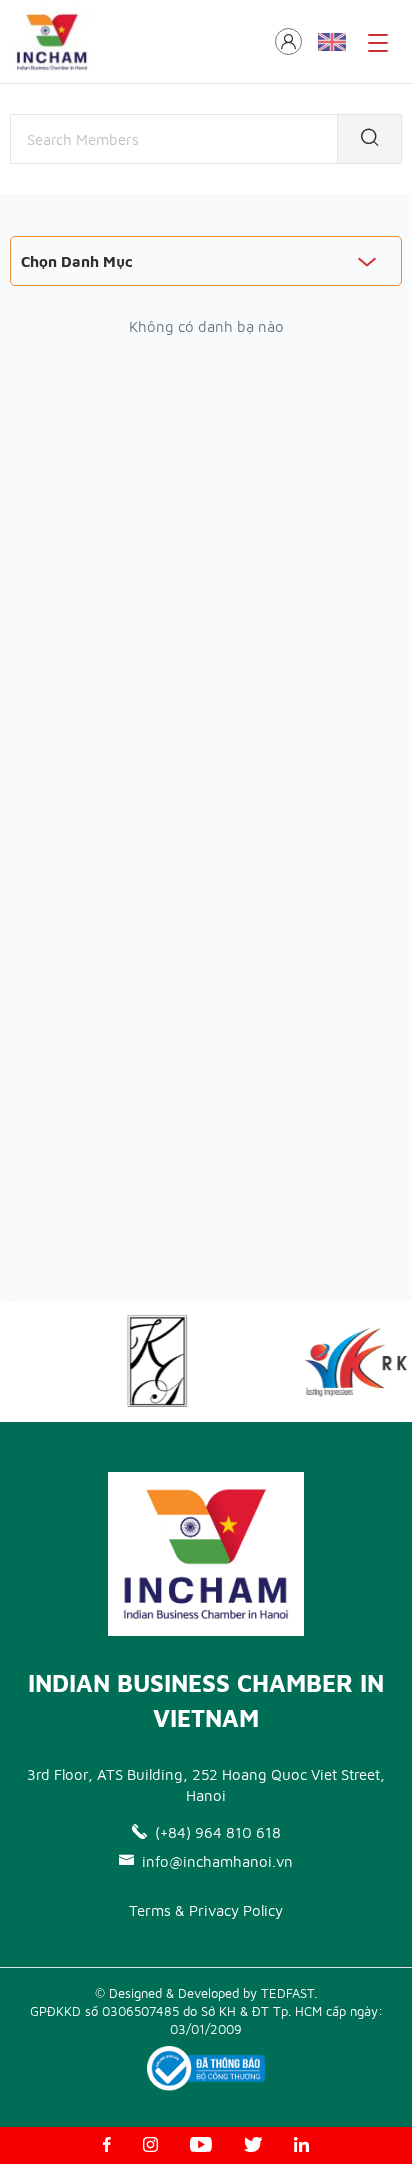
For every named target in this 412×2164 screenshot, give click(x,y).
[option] (148, 1361)
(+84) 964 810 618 (218, 1832)
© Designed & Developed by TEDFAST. (206, 1993)
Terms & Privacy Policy (206, 1910)
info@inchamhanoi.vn (217, 1861)
